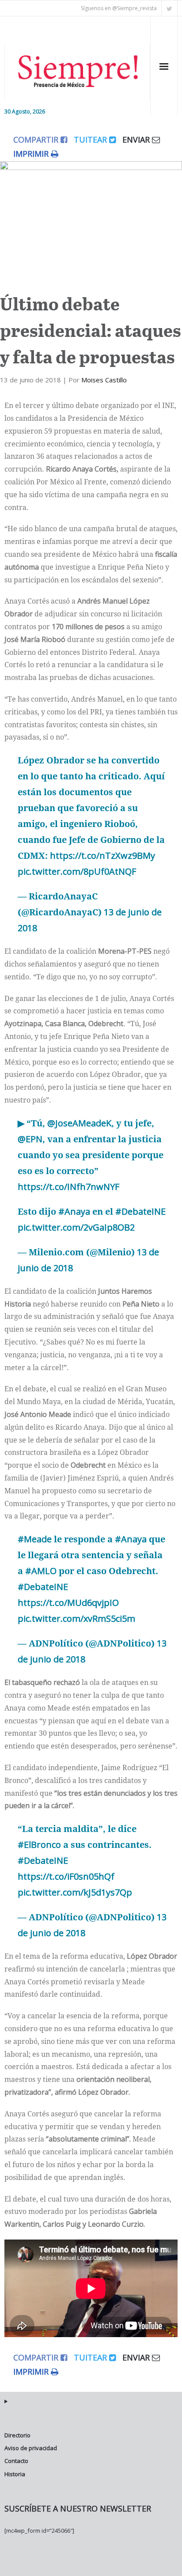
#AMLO (41, 1571)
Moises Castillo (104, 380)
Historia (15, 2474)
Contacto (16, 2461)
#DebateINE (140, 1211)
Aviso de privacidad (31, 2448)
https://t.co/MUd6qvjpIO (68, 1603)
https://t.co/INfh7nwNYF (68, 1187)
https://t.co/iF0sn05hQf (66, 1876)
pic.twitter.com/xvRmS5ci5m (76, 1618)
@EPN (30, 1139)
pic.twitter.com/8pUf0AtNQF (77, 871)
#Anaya (74, 1211)
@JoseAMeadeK (79, 1123)
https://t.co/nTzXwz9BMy (102, 856)
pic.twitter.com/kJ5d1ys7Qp (75, 1892)
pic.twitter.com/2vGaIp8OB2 (76, 1227)
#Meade (35, 1539)
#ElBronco (39, 1845)
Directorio (17, 2435)
